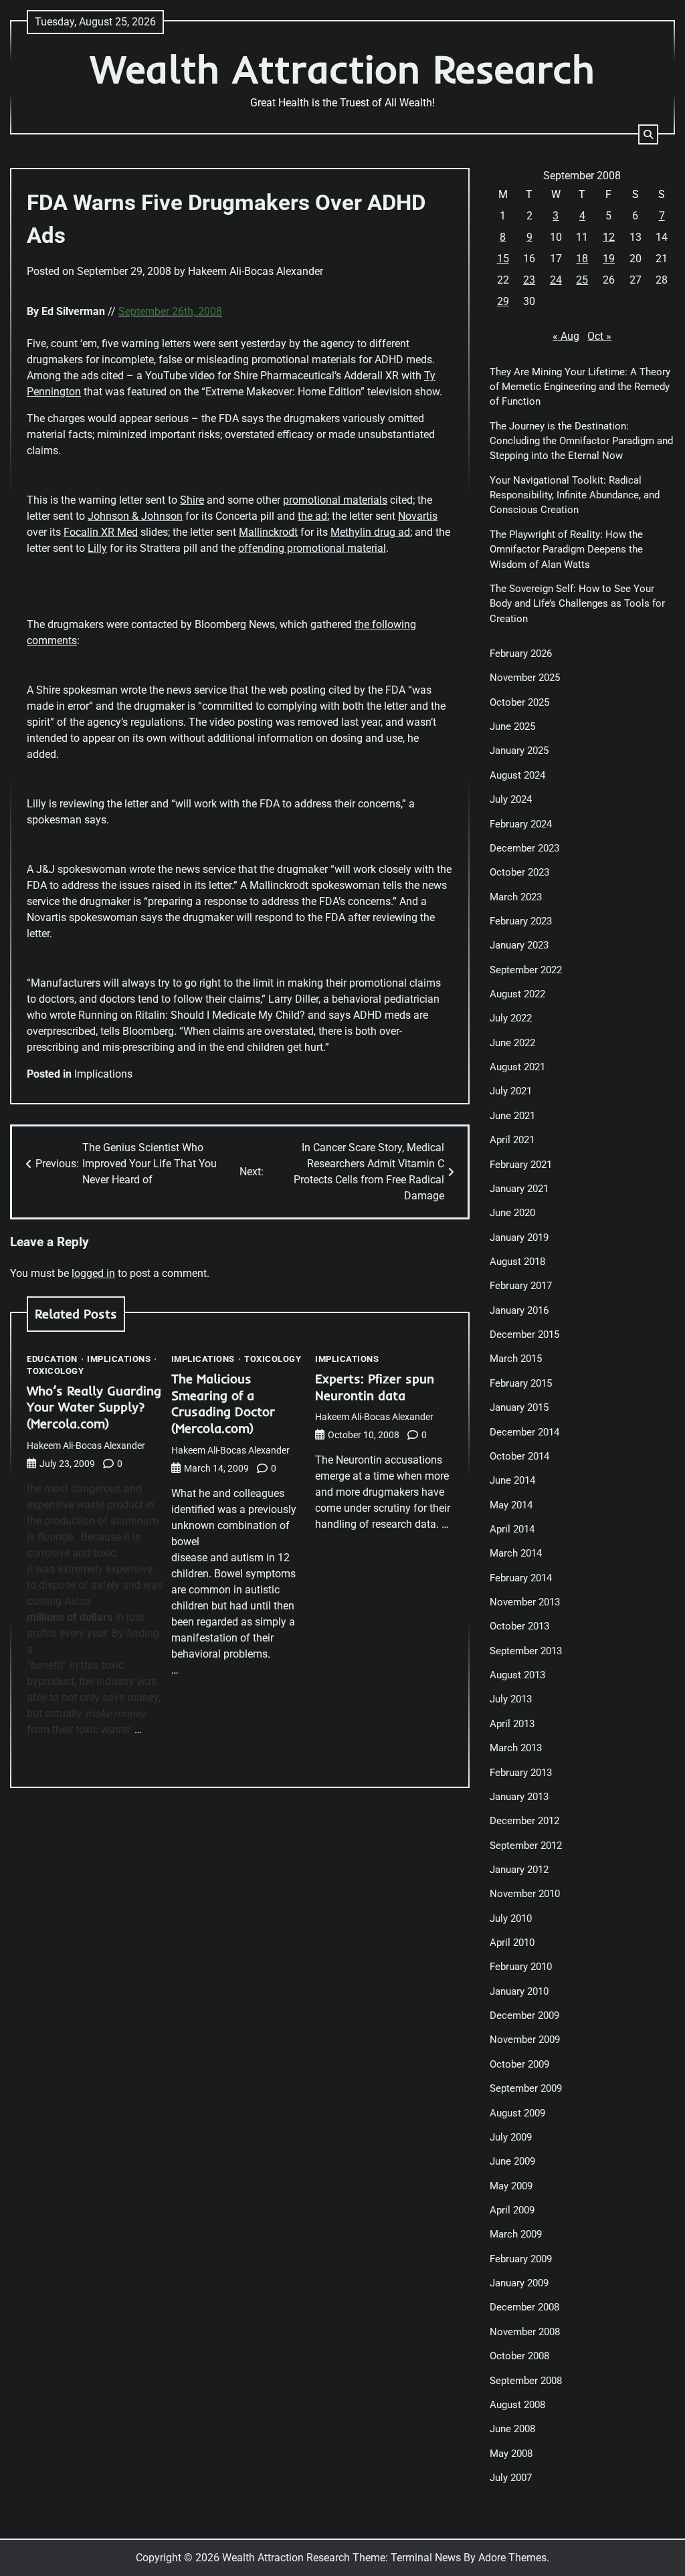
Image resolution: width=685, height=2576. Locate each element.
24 (556, 280)
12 (609, 237)
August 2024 (517, 775)
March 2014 (516, 1553)
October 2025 (519, 702)
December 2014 (524, 1432)
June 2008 (512, 2429)
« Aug (566, 336)
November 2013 (525, 1602)
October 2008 (519, 2356)
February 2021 (521, 1165)
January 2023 (519, 945)
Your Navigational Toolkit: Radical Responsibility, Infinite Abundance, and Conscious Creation (575, 495)
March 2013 (516, 1748)
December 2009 (524, 2015)
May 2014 (511, 1505)
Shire (192, 500)
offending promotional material (312, 548)
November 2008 (525, 2332)
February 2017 (521, 1286)
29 (503, 301)
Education (52, 1360)
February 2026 (521, 654)
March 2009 (516, 2234)
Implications (103, 1074)
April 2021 (512, 1140)
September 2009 (526, 2088)
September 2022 (526, 970)
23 (529, 280)
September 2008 (526, 2381)
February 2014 (521, 1578)
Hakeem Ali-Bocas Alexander (256, 271)
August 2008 (517, 2405)
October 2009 (519, 2064)
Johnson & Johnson (135, 516)
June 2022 (512, 1043)
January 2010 (519, 1991)
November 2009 (525, 2040)
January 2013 (519, 1797)
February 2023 (521, 921)
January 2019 (519, 1237)
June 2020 (512, 1213)
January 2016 (519, 1310)
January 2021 (519, 1189)
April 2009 (512, 2210)
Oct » (599, 336)
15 (503, 259)
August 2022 (517, 994)
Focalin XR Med (101, 532)
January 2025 (519, 751)
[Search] (648, 134)
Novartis (418, 516)
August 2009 (517, 2113)
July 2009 (511, 2137)
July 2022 (511, 1018)
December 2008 (524, 2307)
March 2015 (516, 1359)
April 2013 (512, 1724)
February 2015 (521, 1383)
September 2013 (526, 1651)
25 (582, 280)
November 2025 (525, 678)
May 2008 (511, 2454)
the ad (312, 516)
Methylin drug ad (370, 532)
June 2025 (512, 726)
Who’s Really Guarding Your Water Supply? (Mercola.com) (94, 1407)
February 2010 (521, 1967)
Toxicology (55, 1372)
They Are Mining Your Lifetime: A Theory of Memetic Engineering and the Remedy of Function (580, 387)
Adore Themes (512, 2558)
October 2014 (519, 1456)
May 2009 (511, 2186)
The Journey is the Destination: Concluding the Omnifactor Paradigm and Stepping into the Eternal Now (581, 441)
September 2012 (526, 1846)
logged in (93, 1273)
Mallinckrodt (268, 532)
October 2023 (519, 872)
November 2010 (525, 1894)
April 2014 (512, 1529)
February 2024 (521, 824)
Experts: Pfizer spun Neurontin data (375, 1387)
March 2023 (516, 897)
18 (582, 259)
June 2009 (512, 2161)
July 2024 (511, 799)
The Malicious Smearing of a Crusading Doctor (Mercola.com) (223, 1404)
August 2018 (517, 1262)
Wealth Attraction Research (342, 69)
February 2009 (521, 2259)
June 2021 (512, 1116)
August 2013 (517, 1675)
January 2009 (519, 2283)
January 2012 (519, 1870)
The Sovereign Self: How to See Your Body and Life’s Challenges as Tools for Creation (577, 604)
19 (609, 259)
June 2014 (512, 1480)
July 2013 (511, 1699)
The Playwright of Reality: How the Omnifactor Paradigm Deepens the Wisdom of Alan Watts (566, 550)
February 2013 (521, 1773)
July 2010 (511, 1918)
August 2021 (517, 1067)
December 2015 (524, 1334)
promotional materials (335, 500)
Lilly (97, 548)
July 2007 (511, 2478)
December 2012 (524, 1821)
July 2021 (511, 1091)
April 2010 (512, 1943)
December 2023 (524, 848)
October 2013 (519, 1626)
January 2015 (519, 1407)
